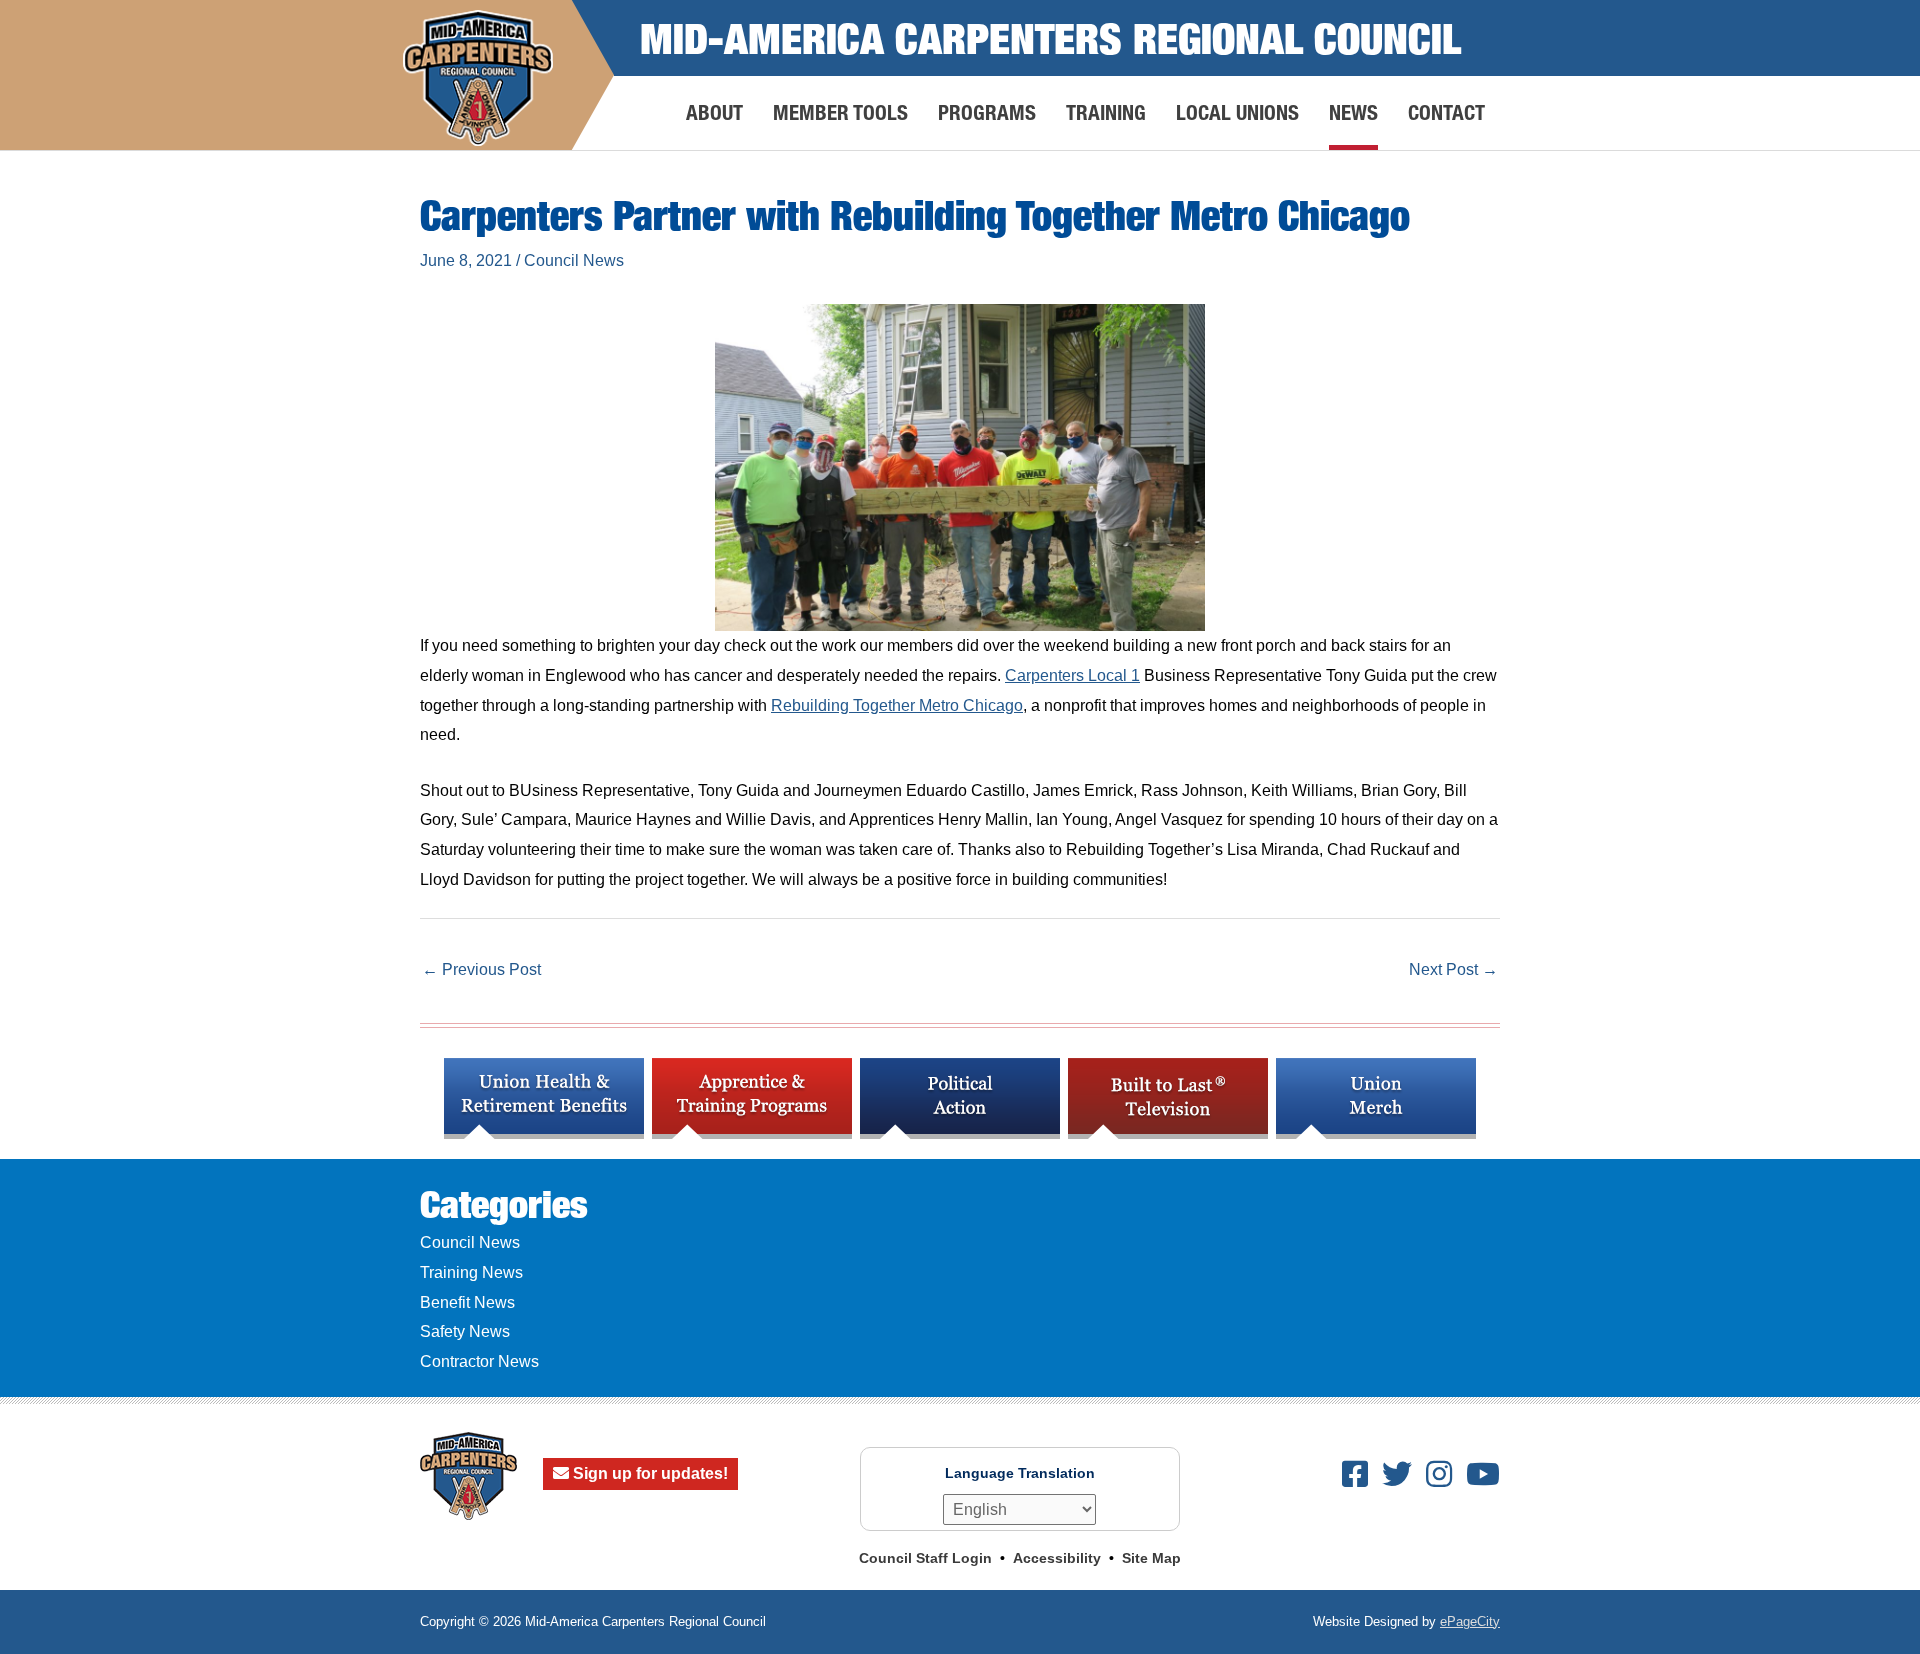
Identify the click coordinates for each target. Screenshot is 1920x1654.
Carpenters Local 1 (1072, 675)
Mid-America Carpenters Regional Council (1050, 37)
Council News (574, 260)
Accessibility (1057, 1558)
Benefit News (467, 1302)
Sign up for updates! (648, 1473)
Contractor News (479, 1361)
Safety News (465, 1331)
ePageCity (1470, 1621)
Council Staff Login (925, 1558)
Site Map (1151, 1558)
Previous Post (481, 969)
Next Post (1453, 969)
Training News (471, 1272)
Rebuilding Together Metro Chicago (897, 705)
